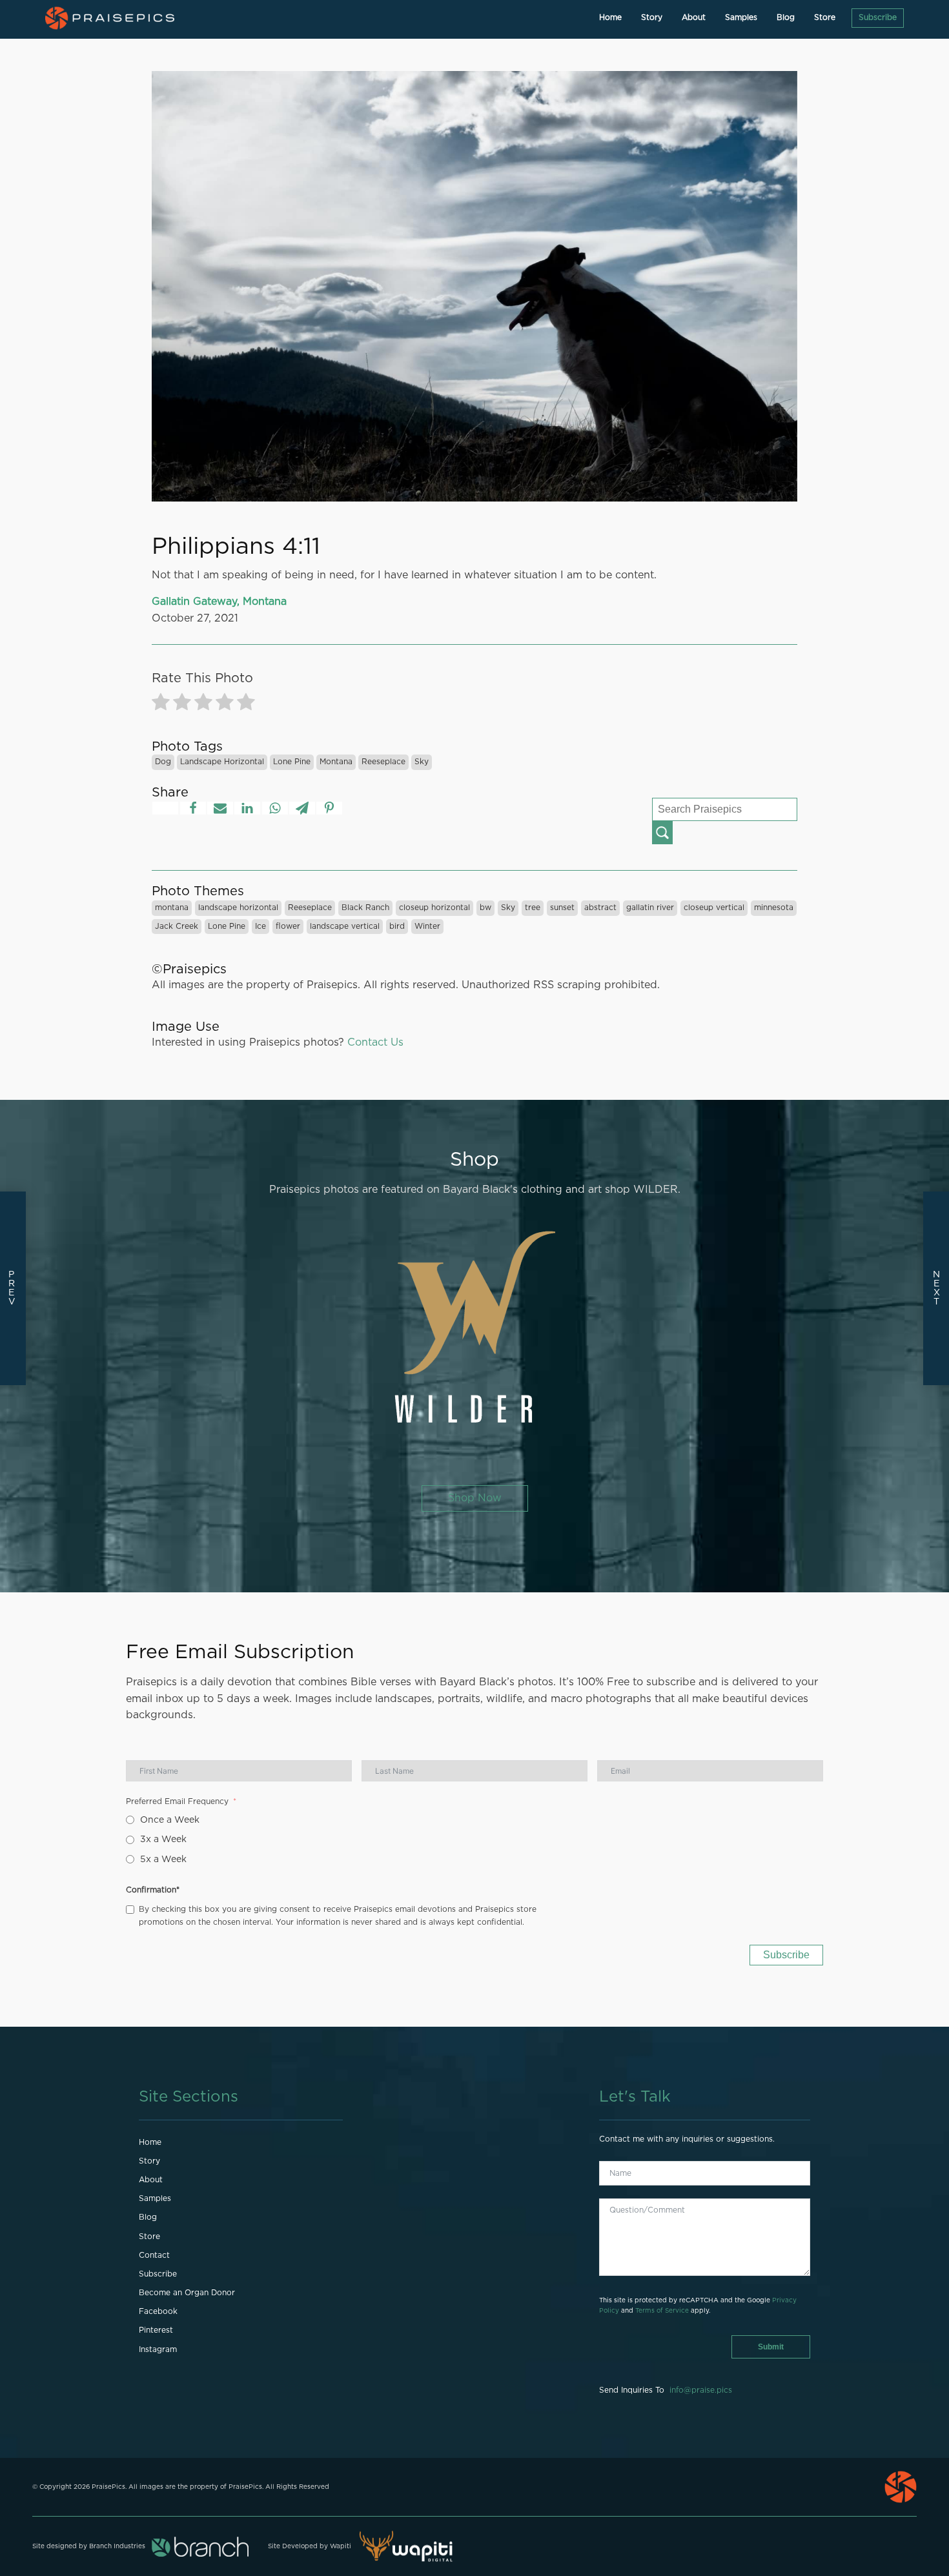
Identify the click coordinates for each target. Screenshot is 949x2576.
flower (288, 926)
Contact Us (375, 1042)
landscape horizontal (222, 762)
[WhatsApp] (275, 808)
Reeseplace (383, 762)
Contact (154, 2255)
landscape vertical (345, 926)
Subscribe (878, 17)
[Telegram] (302, 808)
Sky (422, 762)
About (694, 17)
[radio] (161, 705)
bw (485, 908)
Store (825, 17)
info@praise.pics (701, 2390)
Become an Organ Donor (187, 2293)
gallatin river (650, 908)
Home (610, 17)
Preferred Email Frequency (177, 1801)
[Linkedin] (247, 808)
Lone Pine (292, 762)
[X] (165, 808)
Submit (771, 2347)
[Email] (220, 808)
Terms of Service (662, 2311)
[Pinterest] (329, 808)
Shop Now (475, 1498)
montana (336, 762)
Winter (427, 926)
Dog (163, 762)
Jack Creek (177, 926)
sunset (562, 908)
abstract (600, 908)
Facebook (158, 2311)
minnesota (774, 908)
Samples (741, 17)
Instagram (158, 2349)
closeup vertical (714, 908)
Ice (260, 926)
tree (533, 908)
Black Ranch (365, 908)
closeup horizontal (434, 908)
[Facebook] (193, 808)
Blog (786, 17)
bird (397, 926)
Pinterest (156, 2330)
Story (652, 17)
